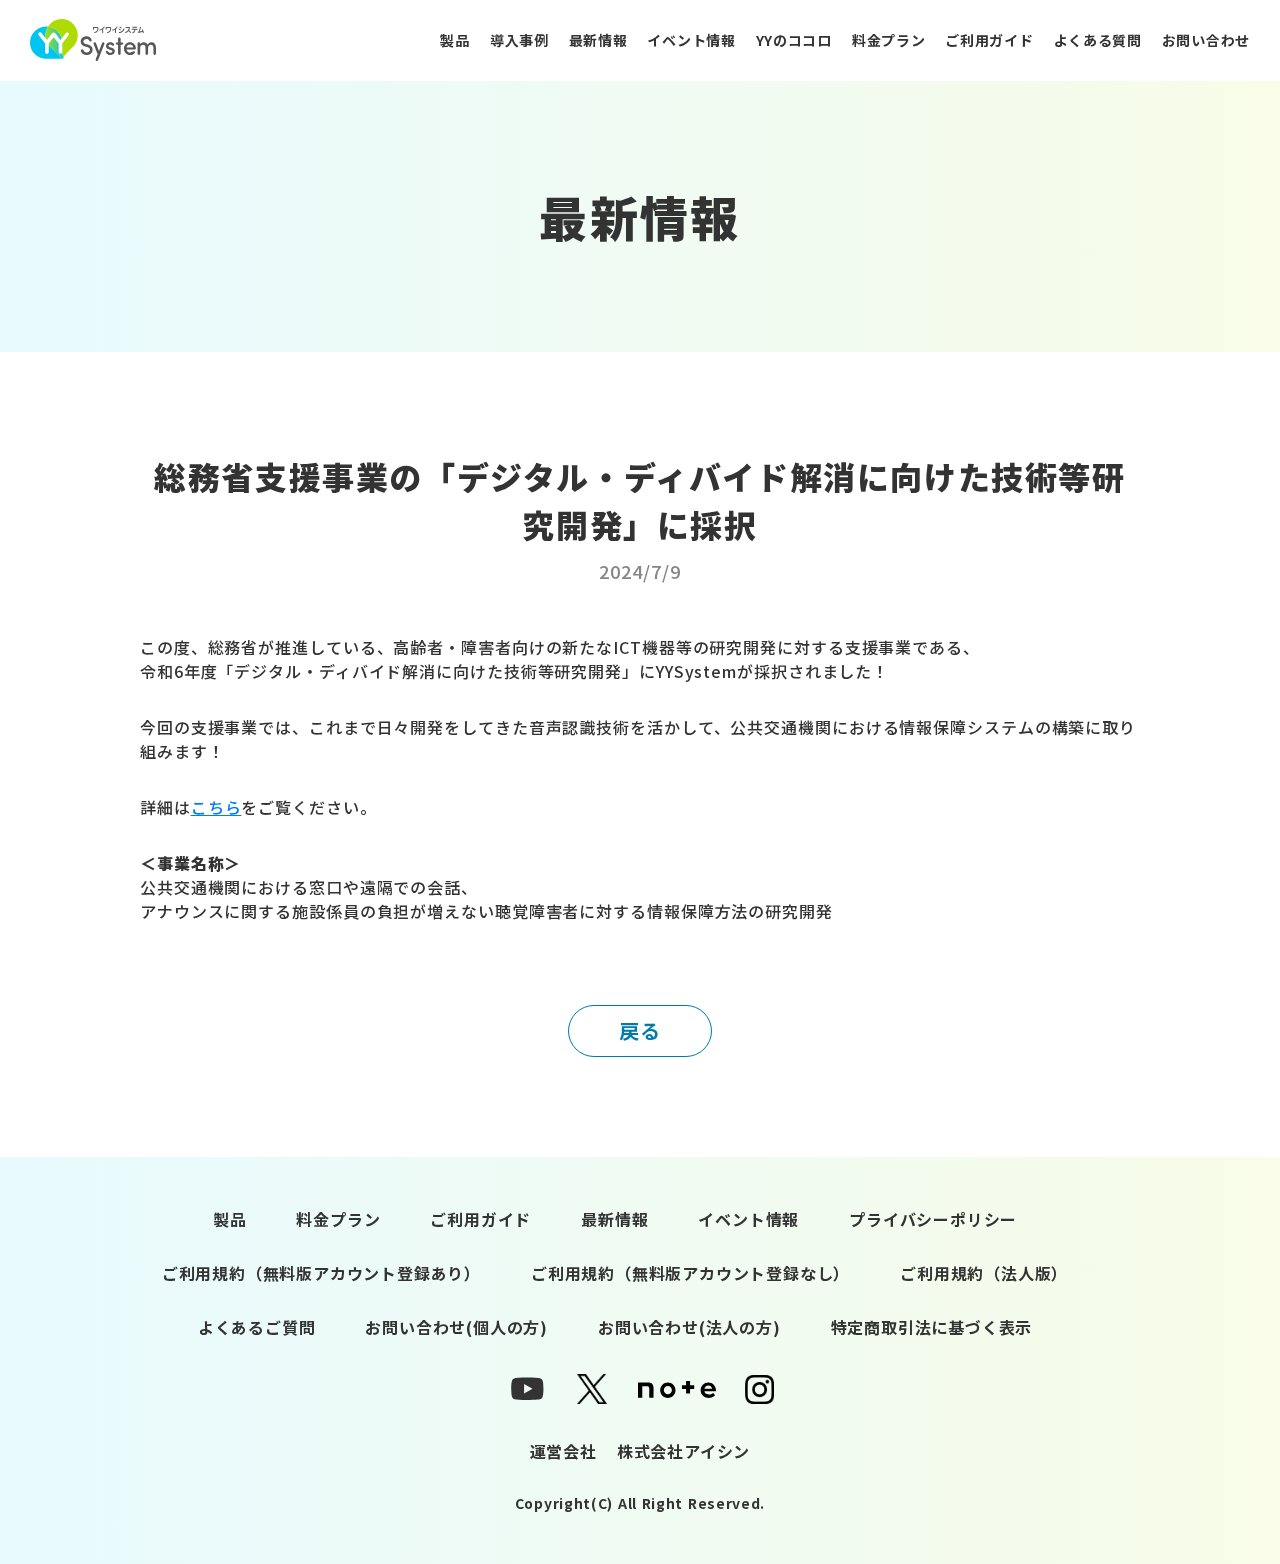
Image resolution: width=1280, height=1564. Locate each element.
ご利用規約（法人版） (984, 1273)
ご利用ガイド (989, 40)
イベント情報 (691, 40)
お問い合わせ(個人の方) (456, 1327)
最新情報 (598, 40)
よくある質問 (1098, 40)
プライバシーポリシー (933, 1219)
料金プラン (889, 40)
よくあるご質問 (257, 1327)
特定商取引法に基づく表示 (932, 1327)
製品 (454, 40)
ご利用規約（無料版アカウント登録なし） (690, 1273)
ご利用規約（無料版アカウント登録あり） (321, 1273)
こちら (216, 807)
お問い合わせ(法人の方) (689, 1327)
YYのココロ (794, 40)
